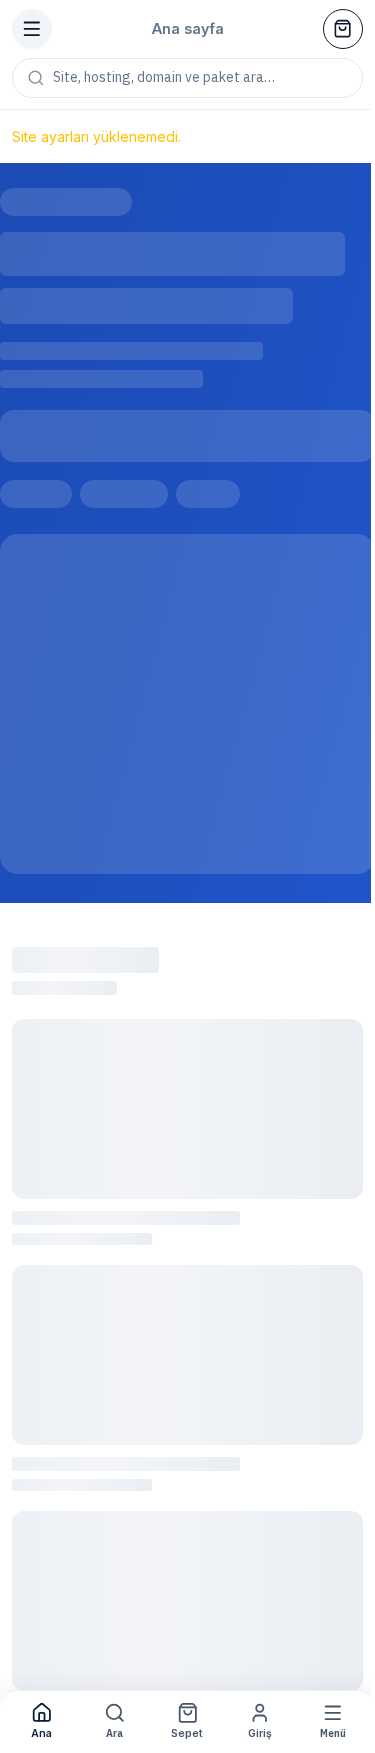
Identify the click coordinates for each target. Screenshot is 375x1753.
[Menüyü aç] (32, 29)
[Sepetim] (343, 29)
